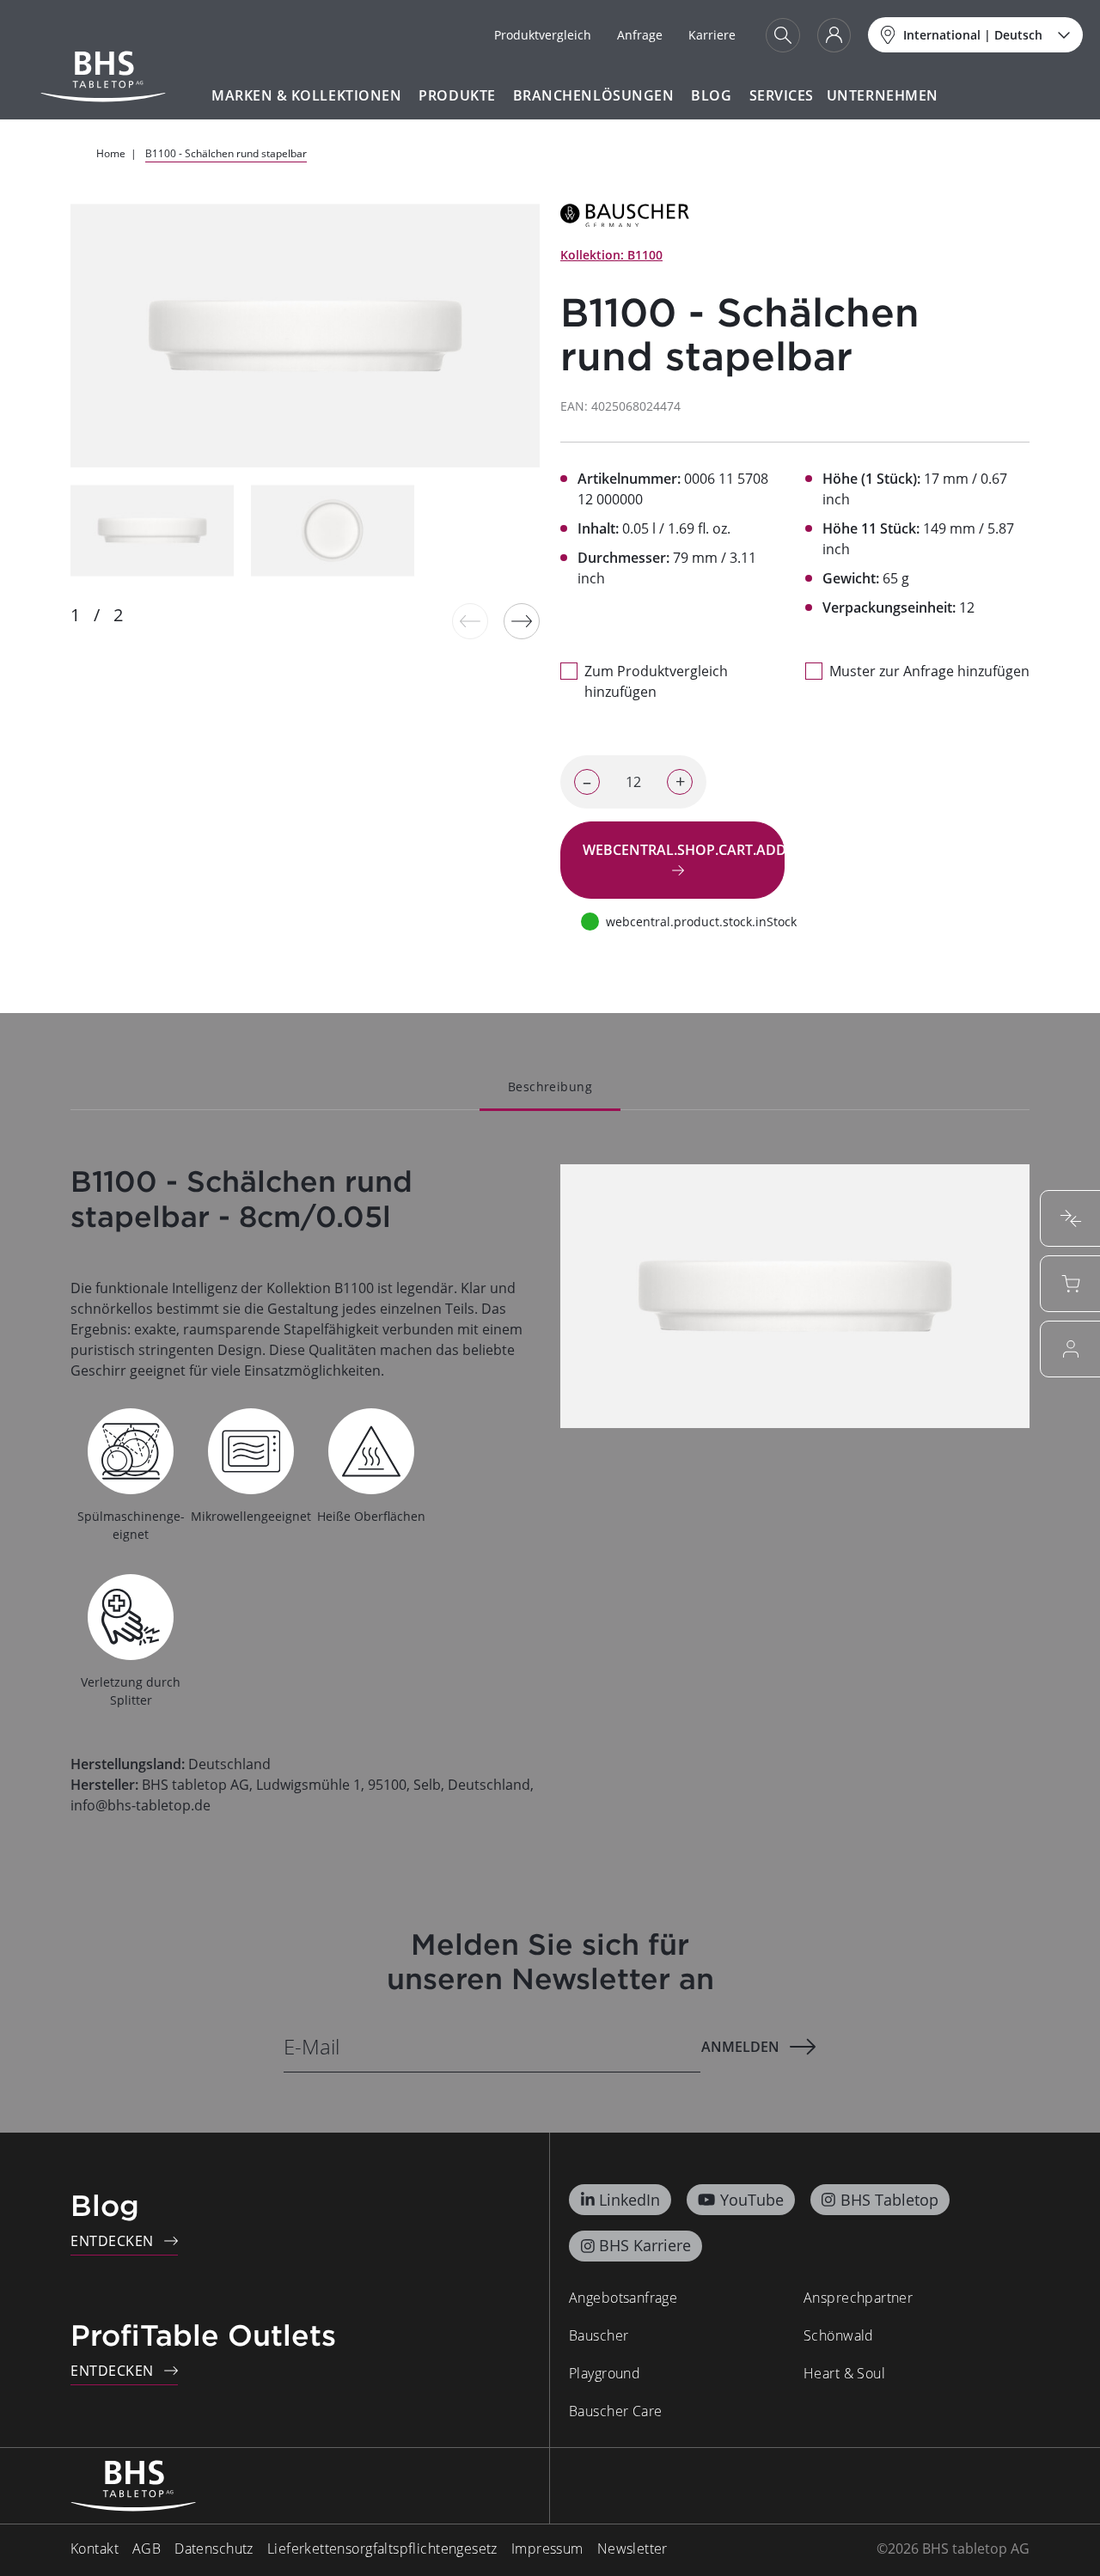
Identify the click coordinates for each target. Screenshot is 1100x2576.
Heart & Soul (844, 2373)
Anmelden (740, 2047)
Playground (605, 2373)
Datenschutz (214, 2549)
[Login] (834, 35)
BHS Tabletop (889, 2200)
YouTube (752, 2200)
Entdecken (112, 2241)
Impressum (547, 2549)
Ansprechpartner (858, 2298)
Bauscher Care (615, 2411)
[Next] (522, 621)
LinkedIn (629, 2200)
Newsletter (632, 2549)
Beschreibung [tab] (550, 1087)
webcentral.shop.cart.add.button (684, 850)
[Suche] (783, 35)
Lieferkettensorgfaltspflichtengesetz (382, 2549)
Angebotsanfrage (623, 2298)
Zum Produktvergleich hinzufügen (656, 681)
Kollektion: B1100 (611, 255)
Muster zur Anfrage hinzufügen (929, 671)
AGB (147, 2549)
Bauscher (599, 2335)
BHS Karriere (645, 2245)
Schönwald (839, 2335)
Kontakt (95, 2549)
